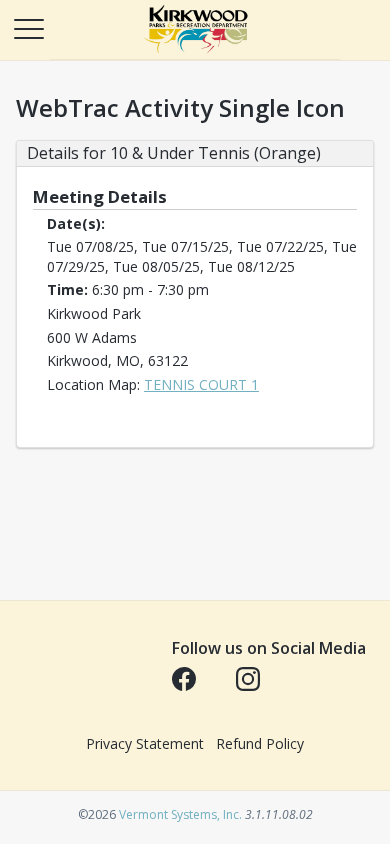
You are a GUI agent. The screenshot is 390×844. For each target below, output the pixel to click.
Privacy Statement (145, 743)
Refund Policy (260, 743)
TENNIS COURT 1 (201, 384)
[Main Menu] (28, 28)
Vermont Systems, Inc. (180, 814)
